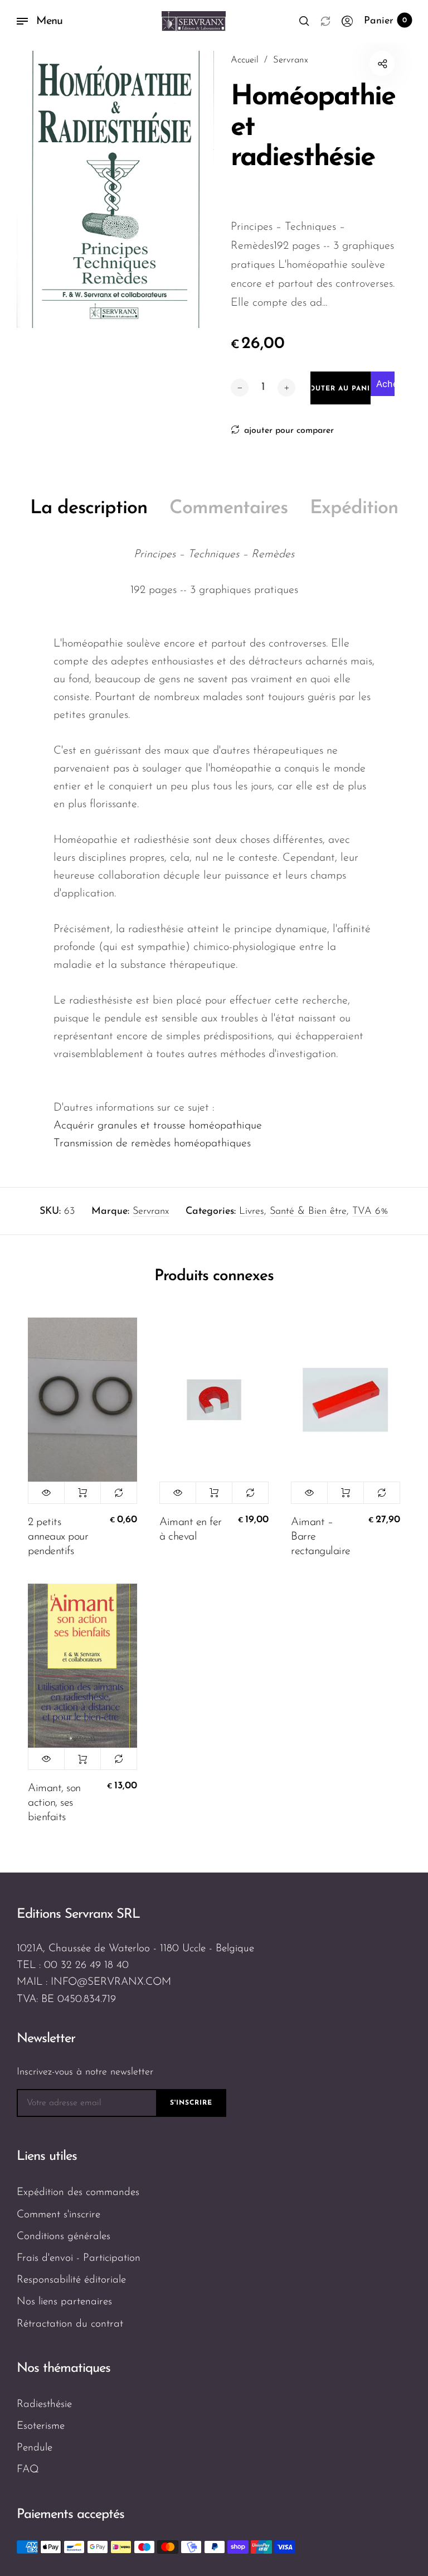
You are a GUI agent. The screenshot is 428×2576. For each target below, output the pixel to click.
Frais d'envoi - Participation (79, 2258)
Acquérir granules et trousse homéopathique (158, 1126)
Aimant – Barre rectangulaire (321, 1537)
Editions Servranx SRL (78, 1914)
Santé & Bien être (308, 1212)
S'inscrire (191, 2103)
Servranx (151, 1212)
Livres (252, 1212)
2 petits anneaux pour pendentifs (58, 1537)
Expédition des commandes (78, 2193)
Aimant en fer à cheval (191, 1530)
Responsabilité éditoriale (71, 2280)
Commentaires (228, 508)
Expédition (354, 508)
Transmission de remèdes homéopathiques (152, 1144)
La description (89, 508)
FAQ (28, 2470)
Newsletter (46, 2039)
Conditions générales (64, 2237)
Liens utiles (47, 2157)
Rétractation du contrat (70, 2324)
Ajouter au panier (82, 1493)
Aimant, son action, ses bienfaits (54, 1803)
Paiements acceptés (70, 2515)
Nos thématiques (64, 2368)
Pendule (35, 2448)
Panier (385, 21)
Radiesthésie (44, 2404)
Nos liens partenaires (64, 2302)
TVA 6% (370, 1212)
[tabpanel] (115, 189)
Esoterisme (41, 2426)
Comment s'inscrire (59, 2215)
